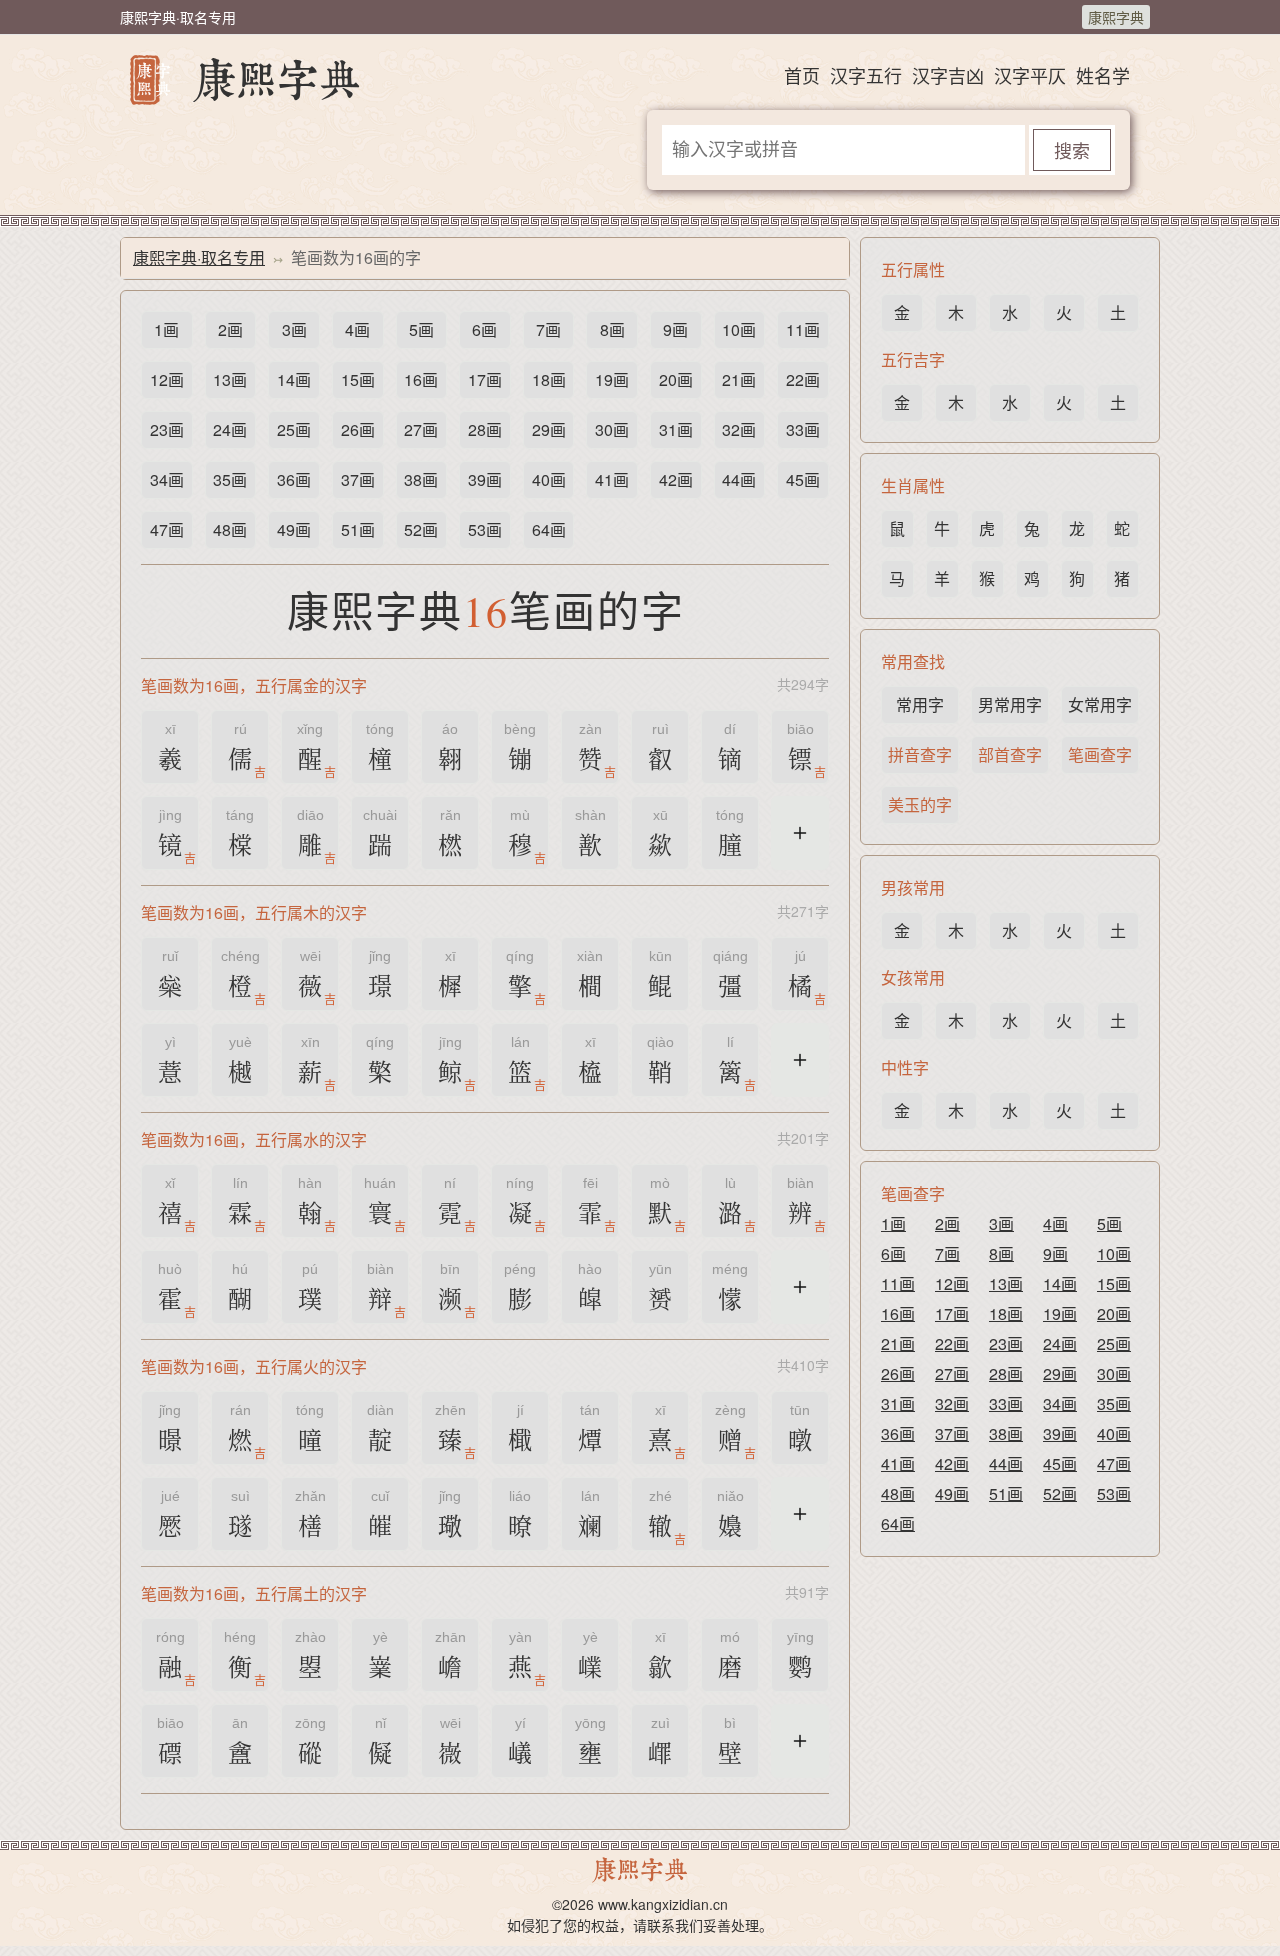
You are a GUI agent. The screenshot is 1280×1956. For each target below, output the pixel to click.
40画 (549, 479)
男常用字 (1010, 704)
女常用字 (1100, 704)
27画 (421, 429)
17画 (485, 379)
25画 (294, 429)
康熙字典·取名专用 (199, 257)
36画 (294, 479)
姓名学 (1103, 75)
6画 (484, 329)
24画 (230, 429)
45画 (803, 479)
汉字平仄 (1030, 75)
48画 (230, 529)
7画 (548, 329)
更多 (800, 845)
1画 (166, 329)
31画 (676, 429)
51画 (358, 529)
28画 (485, 429)
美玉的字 (920, 804)
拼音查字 (920, 754)
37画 (358, 479)
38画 (421, 479)
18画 (549, 379)
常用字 (920, 704)
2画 (230, 329)
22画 (803, 379)
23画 (167, 429)
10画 (739, 329)
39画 (485, 479)
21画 (739, 379)
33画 (803, 429)
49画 (294, 529)
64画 (549, 529)
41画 (612, 479)
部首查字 (1010, 754)
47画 (167, 529)
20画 (676, 379)
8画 (612, 329)
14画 (294, 379)
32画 (739, 429)
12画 (167, 379)
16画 (421, 379)
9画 (675, 329)
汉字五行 (866, 75)
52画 (421, 529)
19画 (612, 379)
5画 (421, 329)
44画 (739, 479)
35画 (230, 479)
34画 (167, 479)
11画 (803, 329)
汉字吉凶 (948, 75)
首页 (802, 75)
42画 (676, 479)
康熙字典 (1116, 17)
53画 (485, 529)
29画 (549, 429)
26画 (358, 429)
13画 (230, 379)
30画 (612, 429)
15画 (358, 379)
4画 (357, 329)
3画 (294, 329)
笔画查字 (1100, 754)
